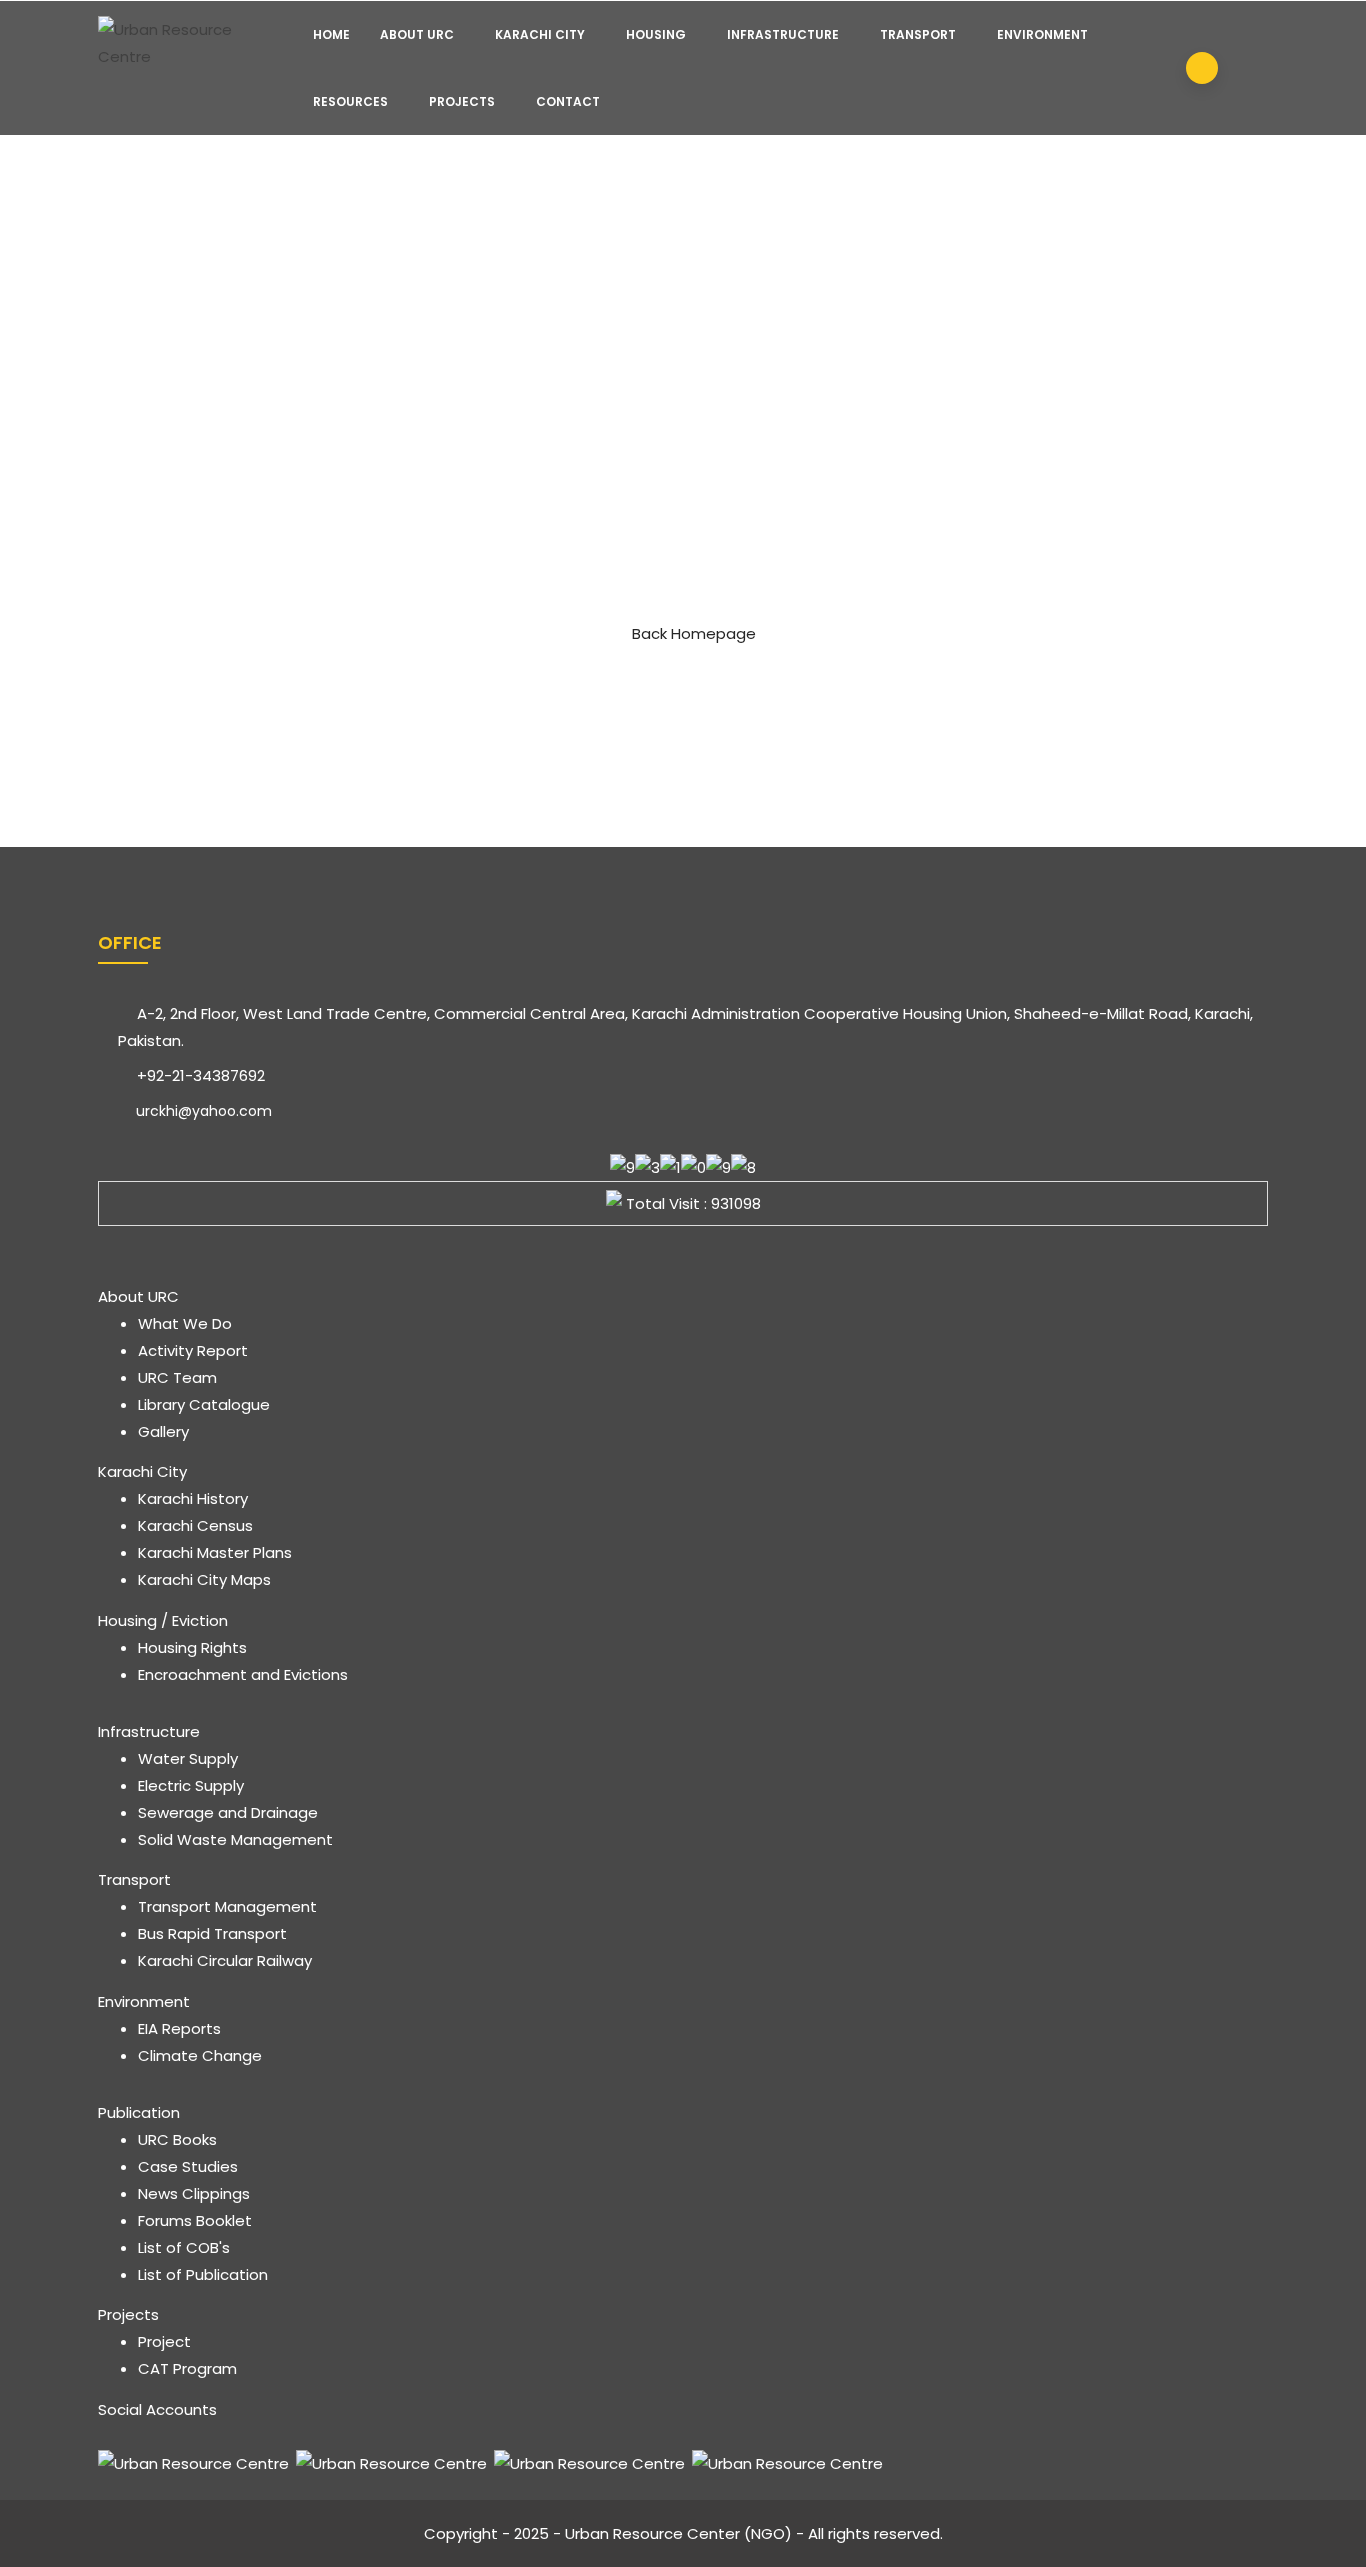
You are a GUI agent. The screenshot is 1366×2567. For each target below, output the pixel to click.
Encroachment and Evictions (243, 1674)
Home (331, 34)
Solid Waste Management (235, 1839)
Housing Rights (192, 1647)
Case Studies (188, 2166)
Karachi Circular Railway (225, 1960)
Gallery (163, 1431)
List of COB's (184, 2247)
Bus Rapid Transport (212, 1933)
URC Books (177, 2139)
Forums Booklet (195, 2220)
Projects (462, 101)
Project (164, 2341)
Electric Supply (191, 1785)
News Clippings (194, 2193)
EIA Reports (179, 2028)
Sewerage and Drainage (228, 1812)
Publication (139, 2112)
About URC (417, 34)
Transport (918, 34)
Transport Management (227, 1906)
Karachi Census (195, 1525)
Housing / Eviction (163, 1620)
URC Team (177, 1377)
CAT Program (187, 2368)
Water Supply (188, 1758)
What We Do (185, 1323)
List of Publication (203, 2274)
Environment (1042, 34)
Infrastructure (783, 34)
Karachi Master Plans (215, 1552)
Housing (656, 34)
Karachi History (193, 1498)
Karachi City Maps (204, 1579)
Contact (568, 101)
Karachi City (540, 34)
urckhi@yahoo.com (202, 1111)
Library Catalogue (204, 1404)
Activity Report (193, 1350)
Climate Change (200, 2055)
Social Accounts (157, 2409)
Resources (350, 101)
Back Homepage (694, 633)
